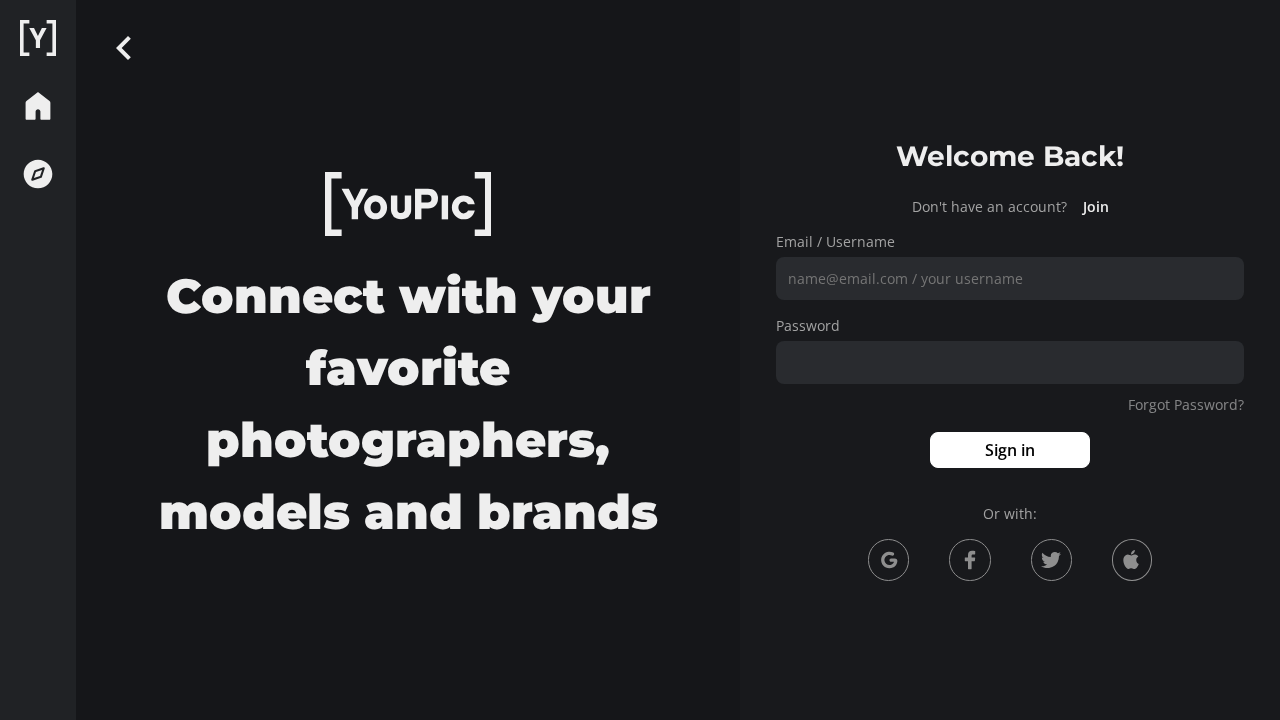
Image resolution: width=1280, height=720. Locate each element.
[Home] (38, 38)
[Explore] (38, 174)
